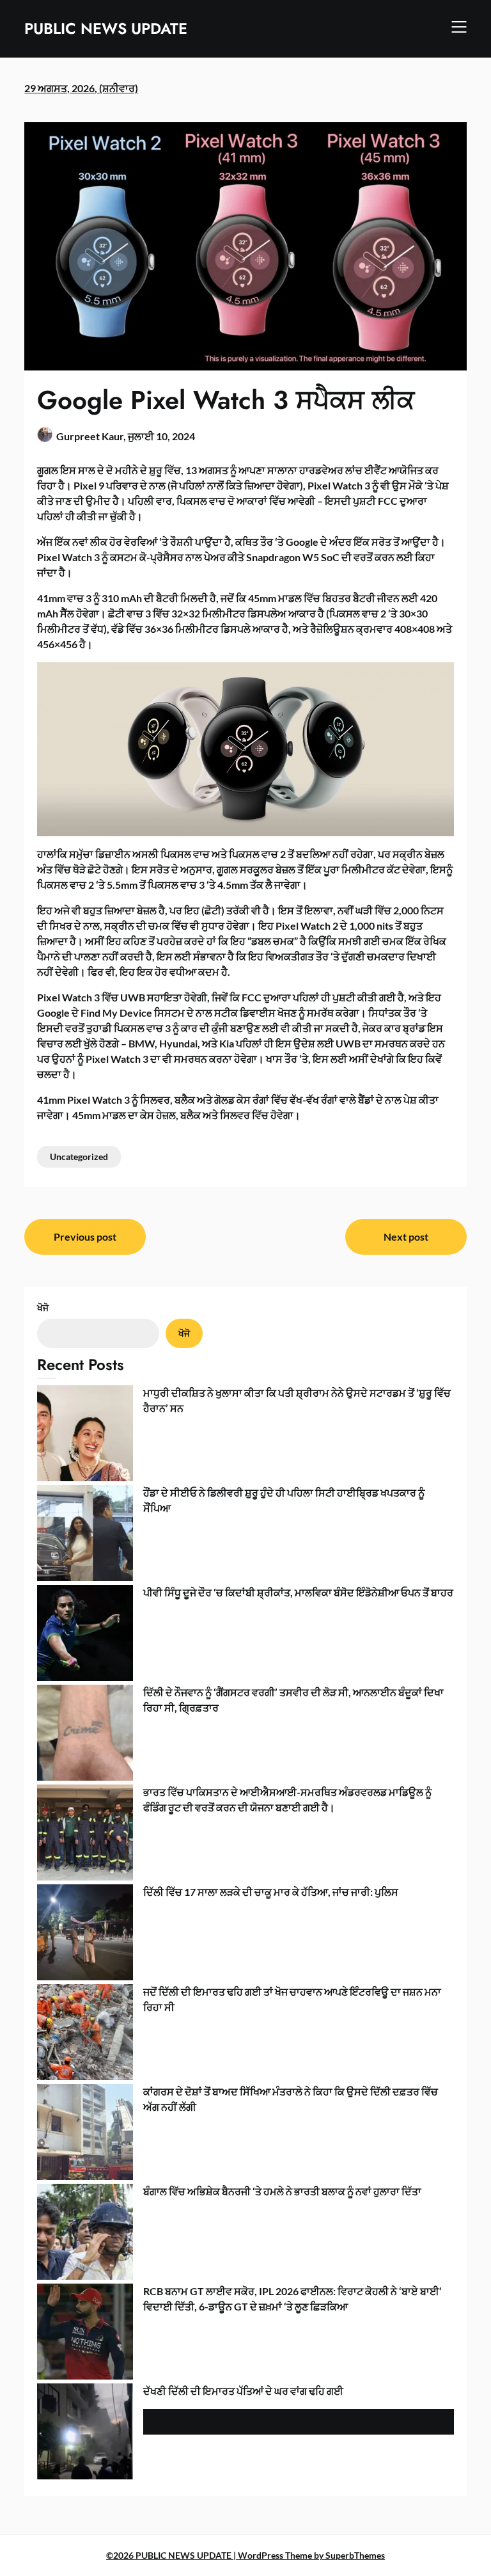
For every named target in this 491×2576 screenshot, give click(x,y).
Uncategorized (79, 1157)
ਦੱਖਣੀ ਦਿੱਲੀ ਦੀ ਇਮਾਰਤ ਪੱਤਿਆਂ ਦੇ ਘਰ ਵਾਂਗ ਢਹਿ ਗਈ (243, 2391)
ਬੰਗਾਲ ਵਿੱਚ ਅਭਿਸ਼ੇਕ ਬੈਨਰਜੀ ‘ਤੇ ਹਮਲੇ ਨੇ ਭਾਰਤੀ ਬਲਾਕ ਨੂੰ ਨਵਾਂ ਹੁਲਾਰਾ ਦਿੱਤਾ (282, 2191)
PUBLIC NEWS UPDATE (106, 28)
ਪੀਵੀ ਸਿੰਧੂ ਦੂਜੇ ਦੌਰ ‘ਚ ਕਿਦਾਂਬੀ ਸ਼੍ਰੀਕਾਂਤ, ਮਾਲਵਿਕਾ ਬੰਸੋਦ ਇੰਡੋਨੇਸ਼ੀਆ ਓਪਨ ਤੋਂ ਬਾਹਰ (298, 1592)
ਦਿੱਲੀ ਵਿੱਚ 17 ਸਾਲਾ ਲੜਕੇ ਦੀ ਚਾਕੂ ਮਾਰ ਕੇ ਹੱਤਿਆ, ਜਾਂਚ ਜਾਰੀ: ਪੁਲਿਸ (271, 1892)
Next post (406, 1236)
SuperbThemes (355, 2555)
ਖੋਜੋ (43, 1308)
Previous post (85, 1236)
